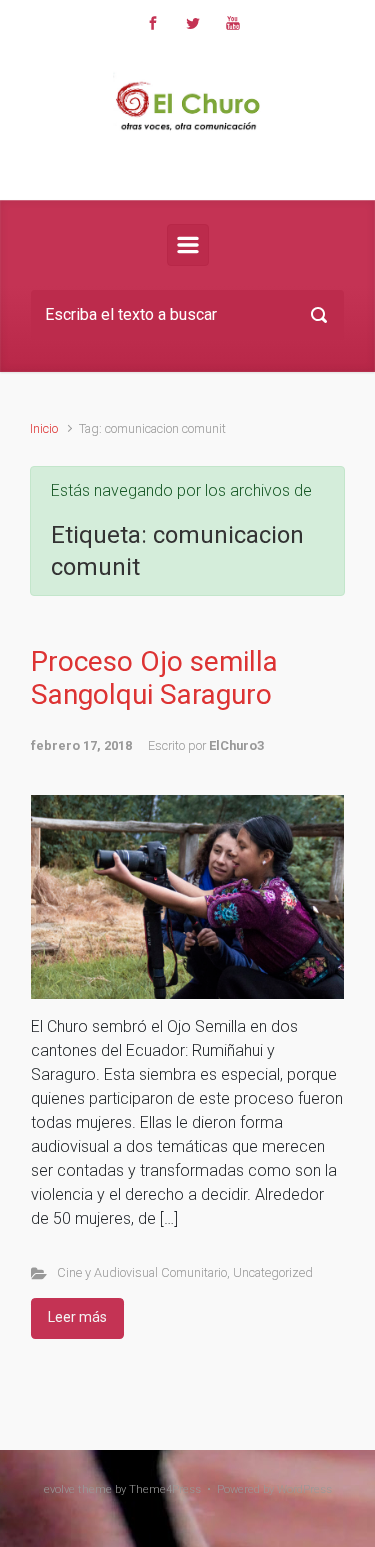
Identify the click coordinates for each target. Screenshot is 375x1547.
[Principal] (188, 245)
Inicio (44, 428)
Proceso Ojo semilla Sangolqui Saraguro (154, 678)
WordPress (304, 1489)
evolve (59, 1489)
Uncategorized (273, 1272)
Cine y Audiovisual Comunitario (142, 1272)
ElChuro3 (236, 745)
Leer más (77, 1317)
